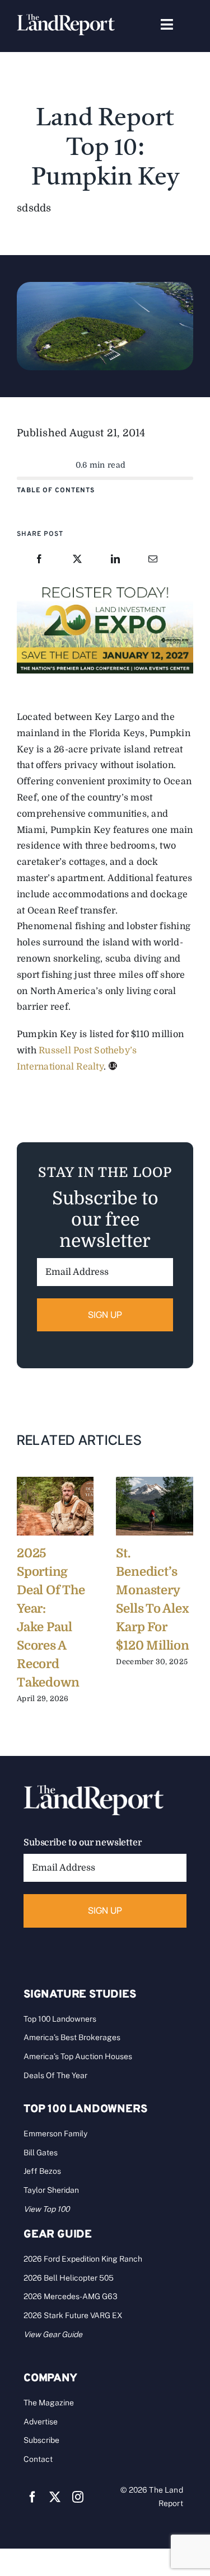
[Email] (153, 560)
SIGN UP (105, 1315)
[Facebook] (39, 560)
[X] (77, 560)
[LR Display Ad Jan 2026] (105, 586)
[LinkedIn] (115, 560)
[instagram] (78, 2497)
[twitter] (55, 2497)
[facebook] (32, 2497)
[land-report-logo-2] (66, 19)
